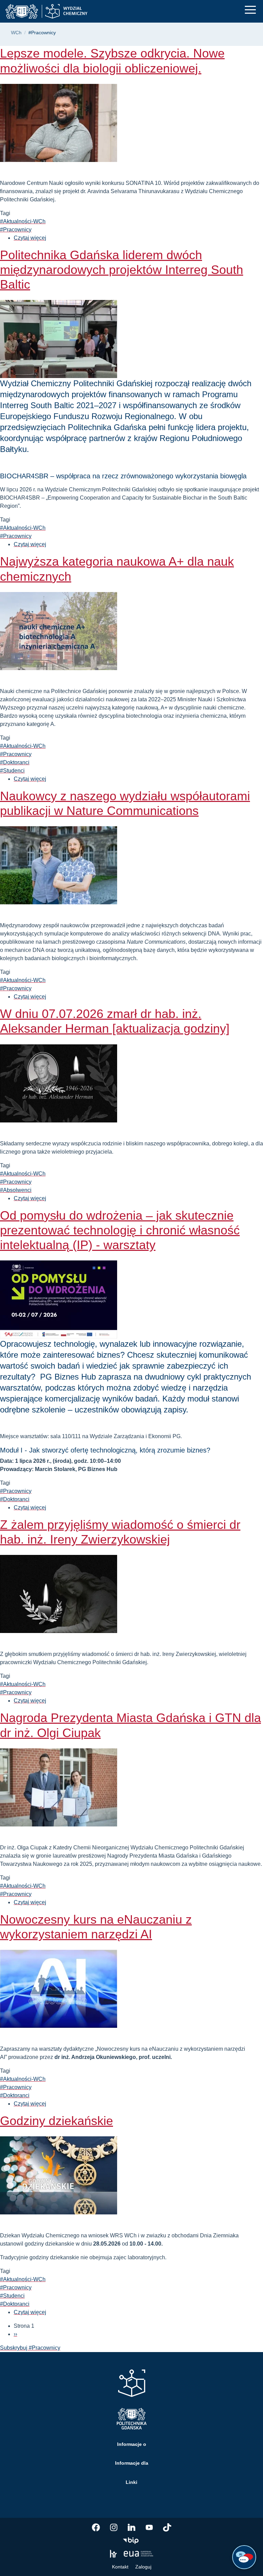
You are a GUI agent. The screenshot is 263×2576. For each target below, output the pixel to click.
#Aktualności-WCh (23, 221)
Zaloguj (143, 2567)
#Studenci (12, 771)
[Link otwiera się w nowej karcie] (96, 2527)
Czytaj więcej (30, 238)
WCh (16, 33)
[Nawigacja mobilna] (250, 10)
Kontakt (120, 2567)
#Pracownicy (16, 230)
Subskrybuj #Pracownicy (30, 2348)
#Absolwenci (16, 1190)
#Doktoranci (15, 762)
